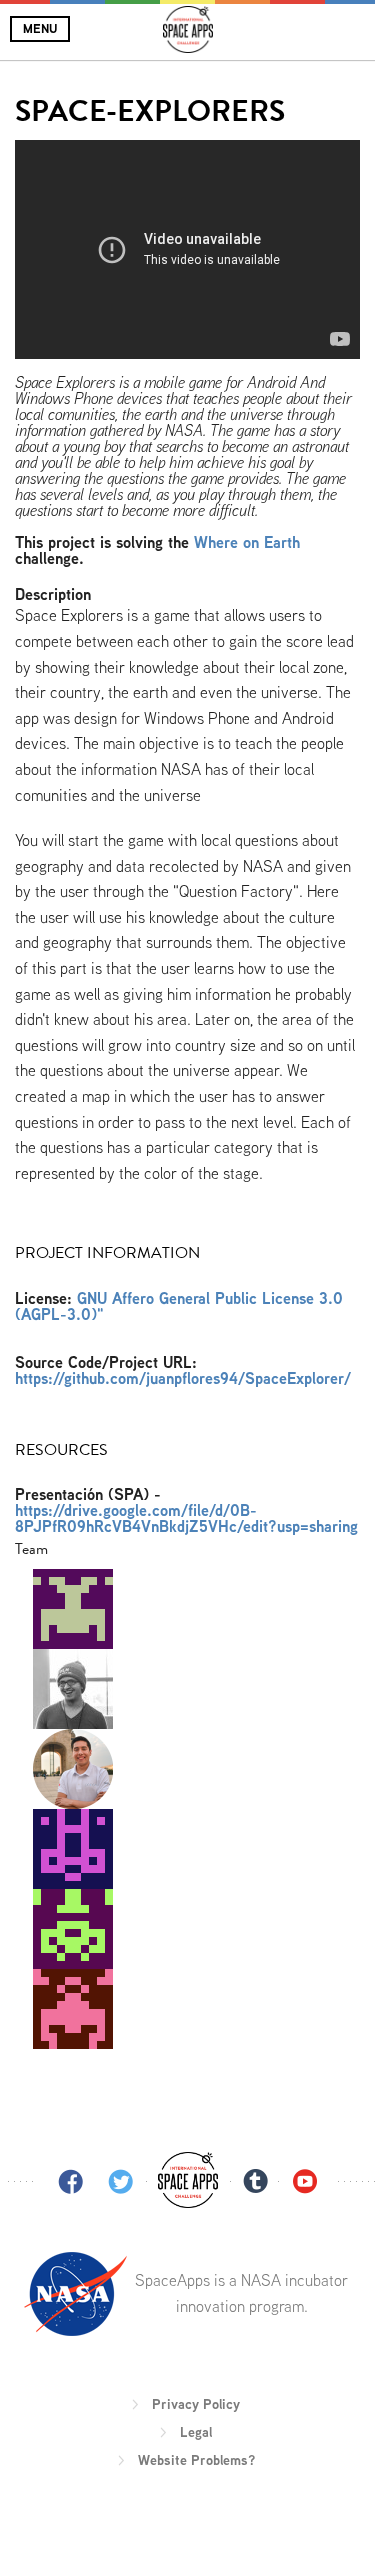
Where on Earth (247, 542)
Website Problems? (196, 2460)
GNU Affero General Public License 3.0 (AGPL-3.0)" (179, 1306)
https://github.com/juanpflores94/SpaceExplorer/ (183, 1378)
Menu (40, 28)
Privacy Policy (196, 2404)
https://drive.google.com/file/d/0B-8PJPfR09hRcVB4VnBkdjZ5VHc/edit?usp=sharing (186, 1518)
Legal (196, 2432)
